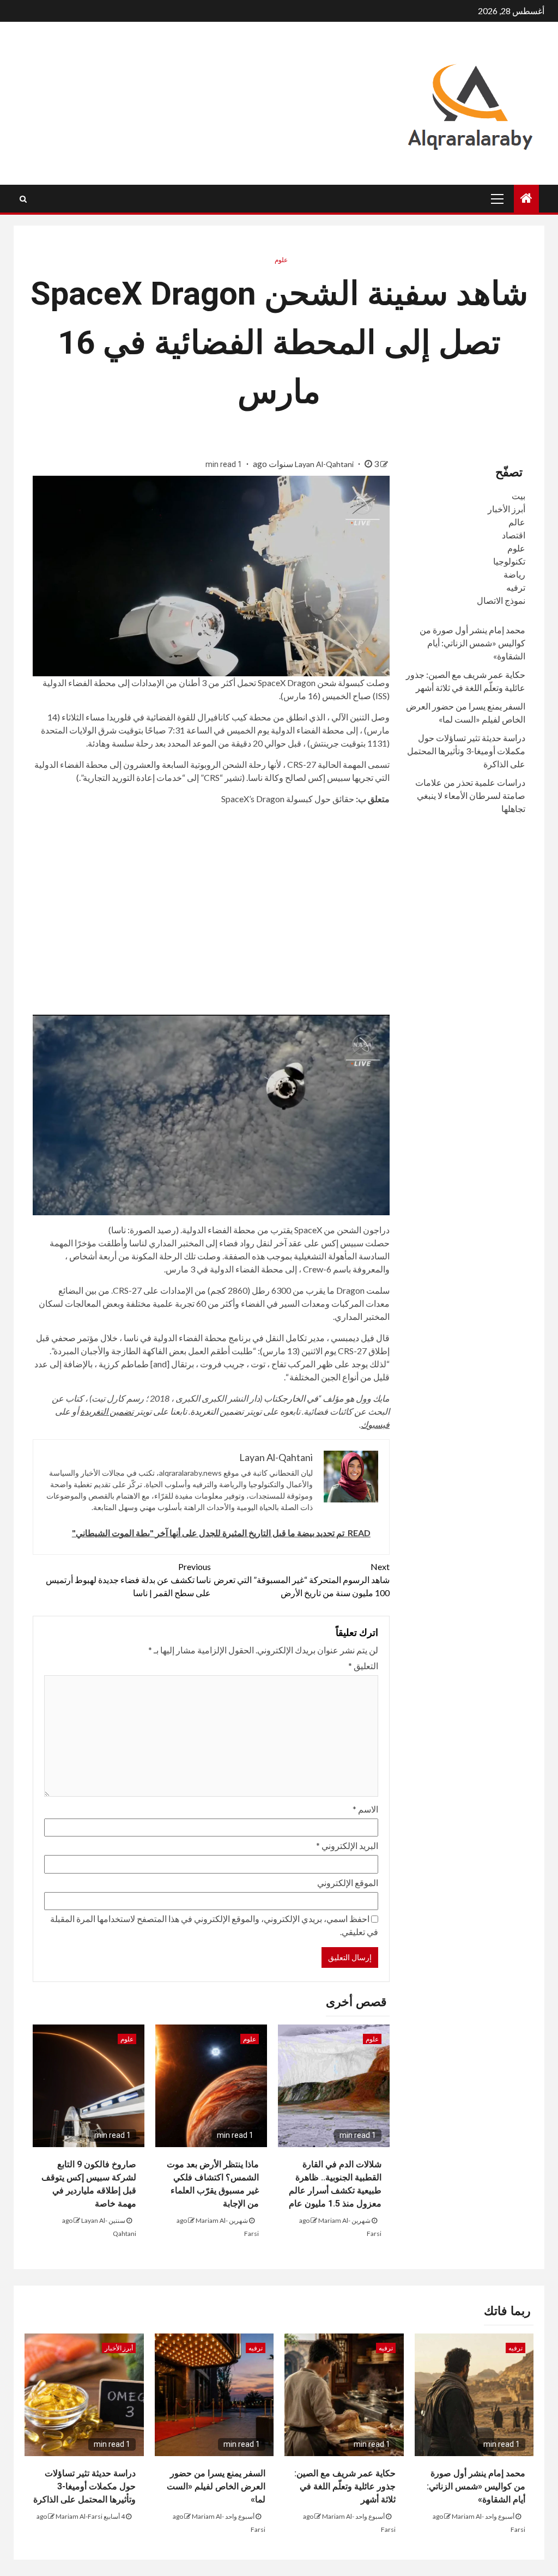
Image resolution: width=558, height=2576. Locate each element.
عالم (517, 522)
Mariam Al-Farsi (79, 2516)
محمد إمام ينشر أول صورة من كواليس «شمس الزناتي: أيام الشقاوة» (472, 643)
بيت (518, 496)
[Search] (23, 199)
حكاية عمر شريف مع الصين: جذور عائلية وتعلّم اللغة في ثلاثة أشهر (345, 2486)
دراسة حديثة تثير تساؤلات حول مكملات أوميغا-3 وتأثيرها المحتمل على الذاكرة (466, 751)
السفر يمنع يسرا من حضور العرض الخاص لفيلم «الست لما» (216, 2486)
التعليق (363, 1666)
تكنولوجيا (509, 561)
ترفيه (516, 587)
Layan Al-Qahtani (325, 464)
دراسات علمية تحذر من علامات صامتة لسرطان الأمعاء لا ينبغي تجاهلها (470, 795)
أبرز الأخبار (507, 509)
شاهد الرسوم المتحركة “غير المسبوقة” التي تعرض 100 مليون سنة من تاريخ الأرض (301, 1580)
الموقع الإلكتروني (348, 1883)
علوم (281, 260)
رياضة (514, 574)
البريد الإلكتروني (347, 1845)
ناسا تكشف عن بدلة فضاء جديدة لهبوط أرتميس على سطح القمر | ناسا (128, 1580)
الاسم (365, 1809)
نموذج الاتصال (501, 600)
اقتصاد (514, 535)
